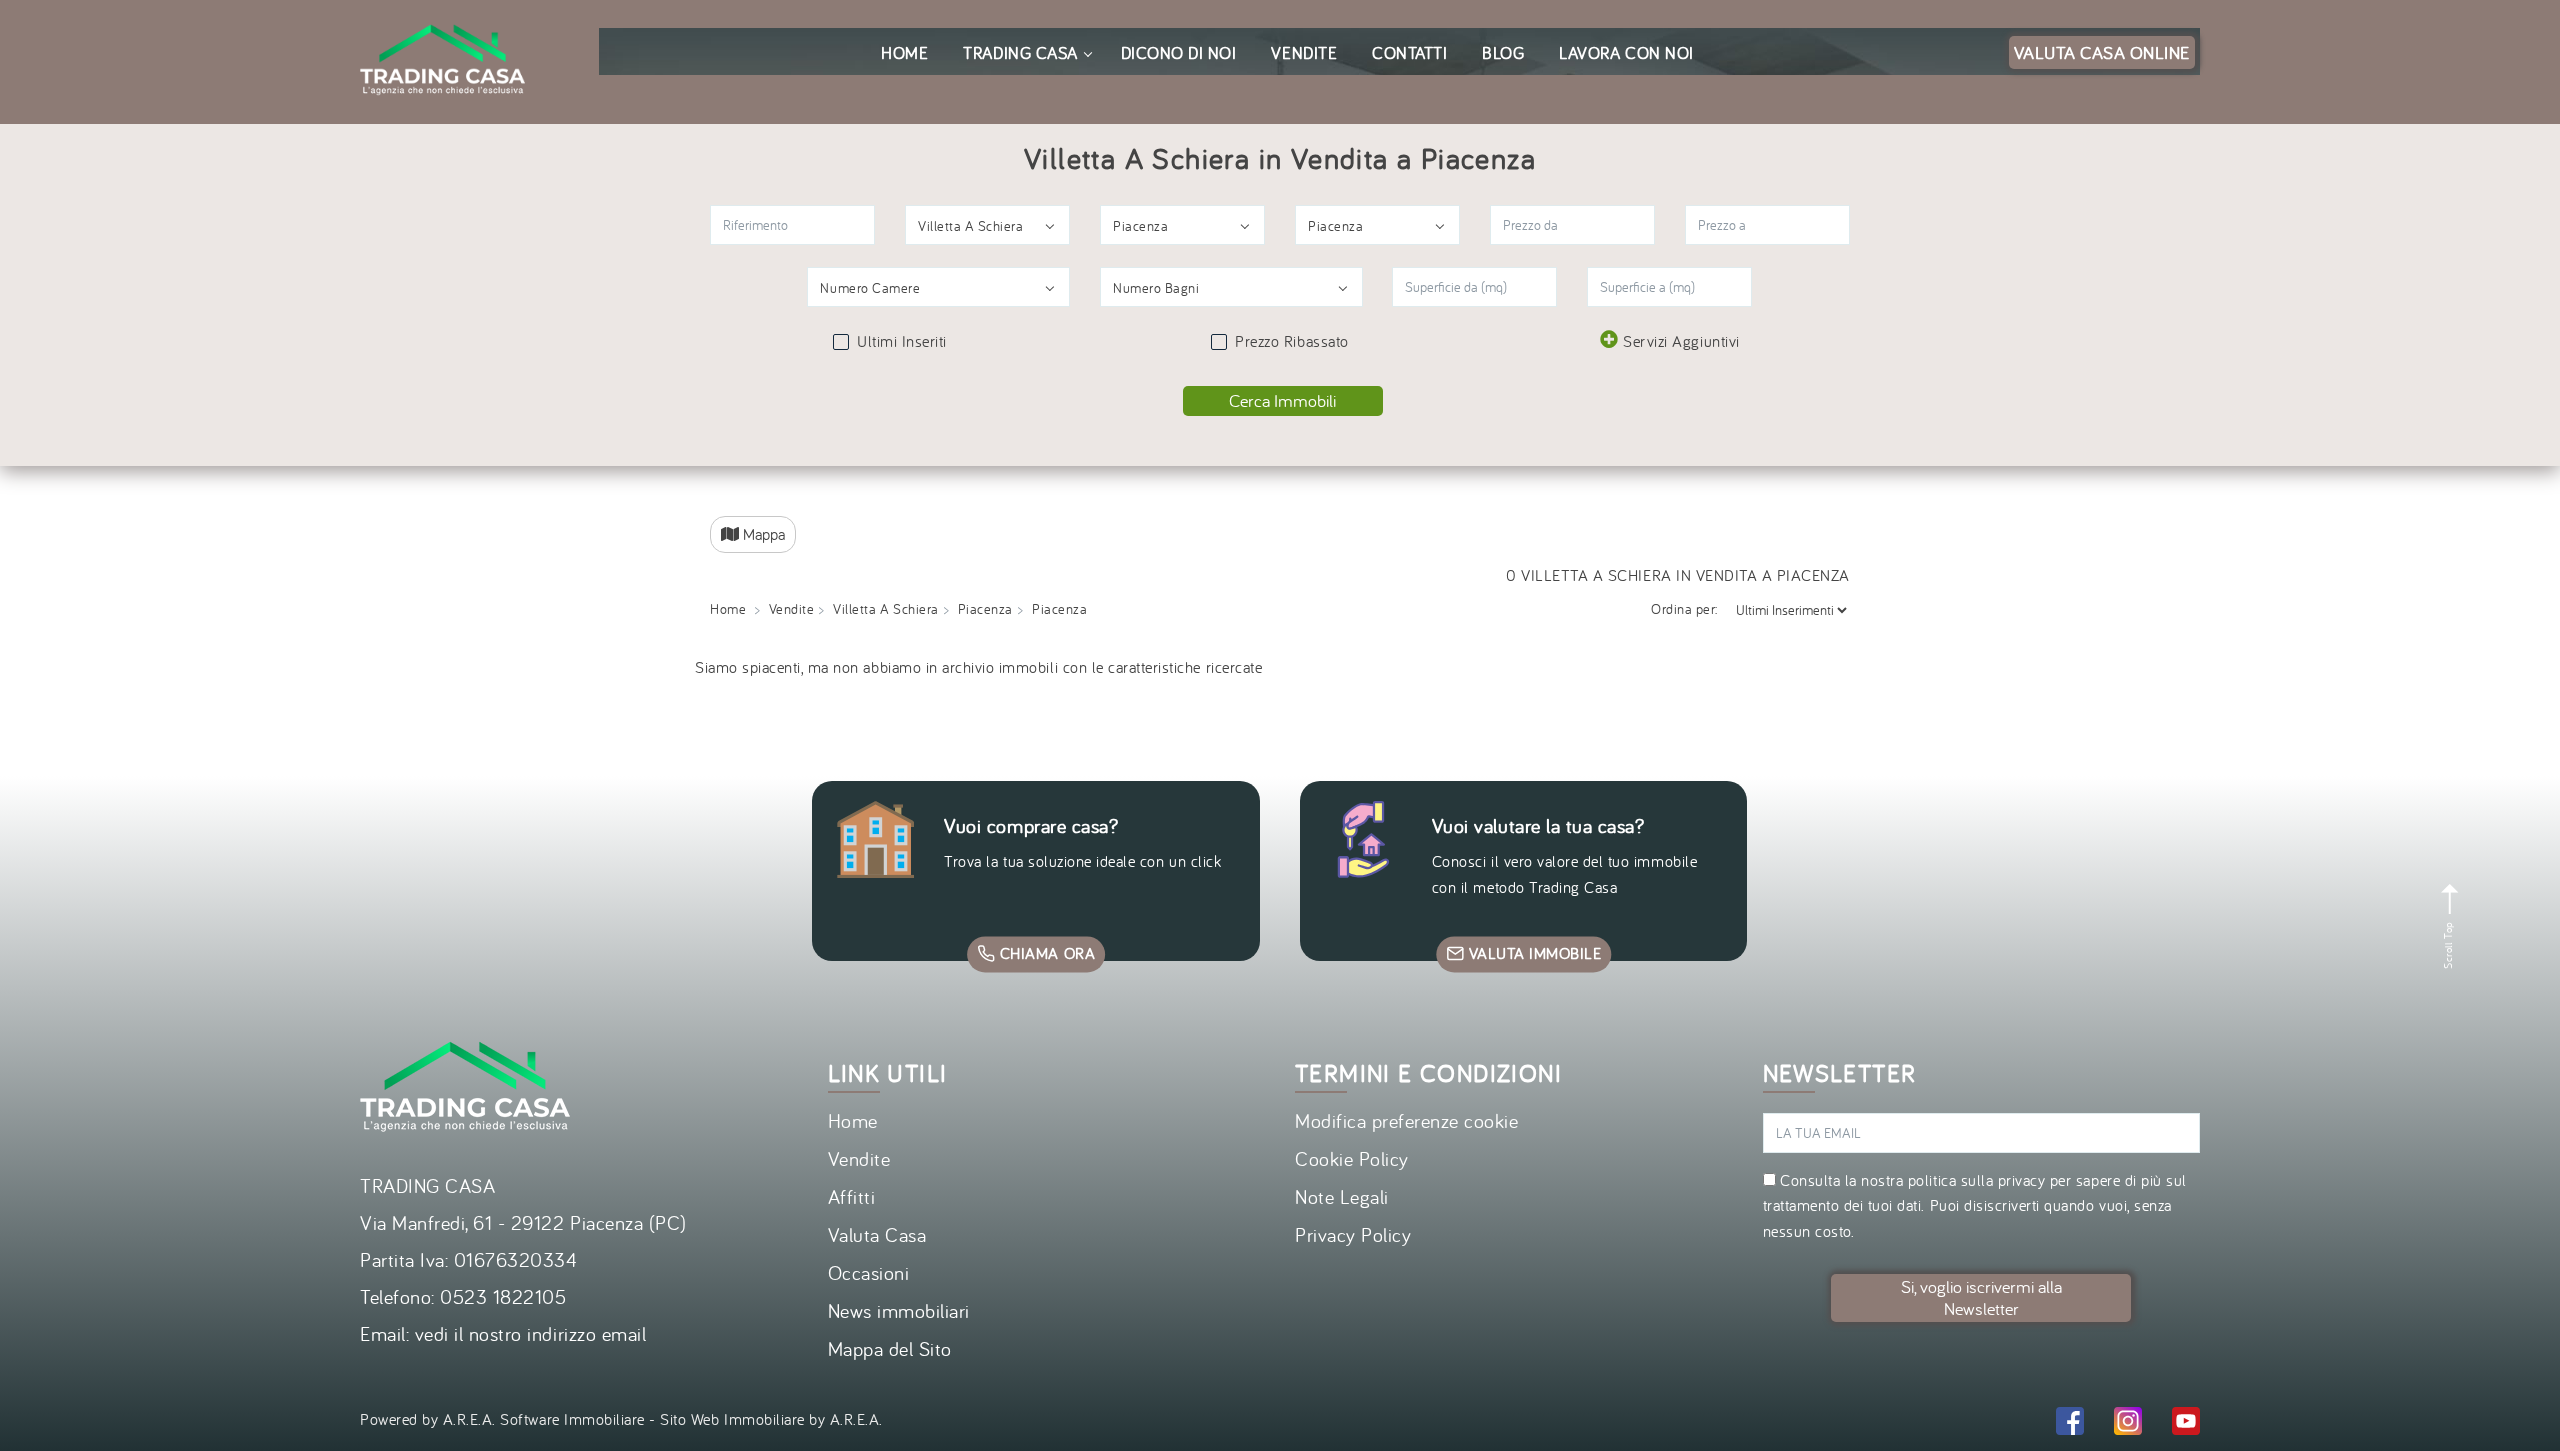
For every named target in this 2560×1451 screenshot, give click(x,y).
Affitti (852, 1196)
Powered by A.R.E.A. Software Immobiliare (502, 1419)
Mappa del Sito (890, 1348)
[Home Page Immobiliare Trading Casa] (442, 12)
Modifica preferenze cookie (1407, 1120)
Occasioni (869, 1272)
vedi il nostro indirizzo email (531, 1333)
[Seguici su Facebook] (2070, 1424)
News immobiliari (899, 1310)
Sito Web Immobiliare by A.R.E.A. (771, 1419)
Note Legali (1342, 1196)
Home (728, 609)
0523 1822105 (503, 1296)
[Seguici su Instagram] (2128, 1424)
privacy (2022, 1180)
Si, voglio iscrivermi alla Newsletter (1981, 1297)
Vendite (792, 609)
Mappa (762, 534)
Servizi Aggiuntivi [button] (1681, 341)
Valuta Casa (877, 1234)
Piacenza (985, 609)
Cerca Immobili (1282, 400)
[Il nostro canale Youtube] (2186, 1424)
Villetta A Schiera (885, 609)
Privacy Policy (1353, 1234)
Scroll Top (2448, 943)
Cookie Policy (1352, 1158)
